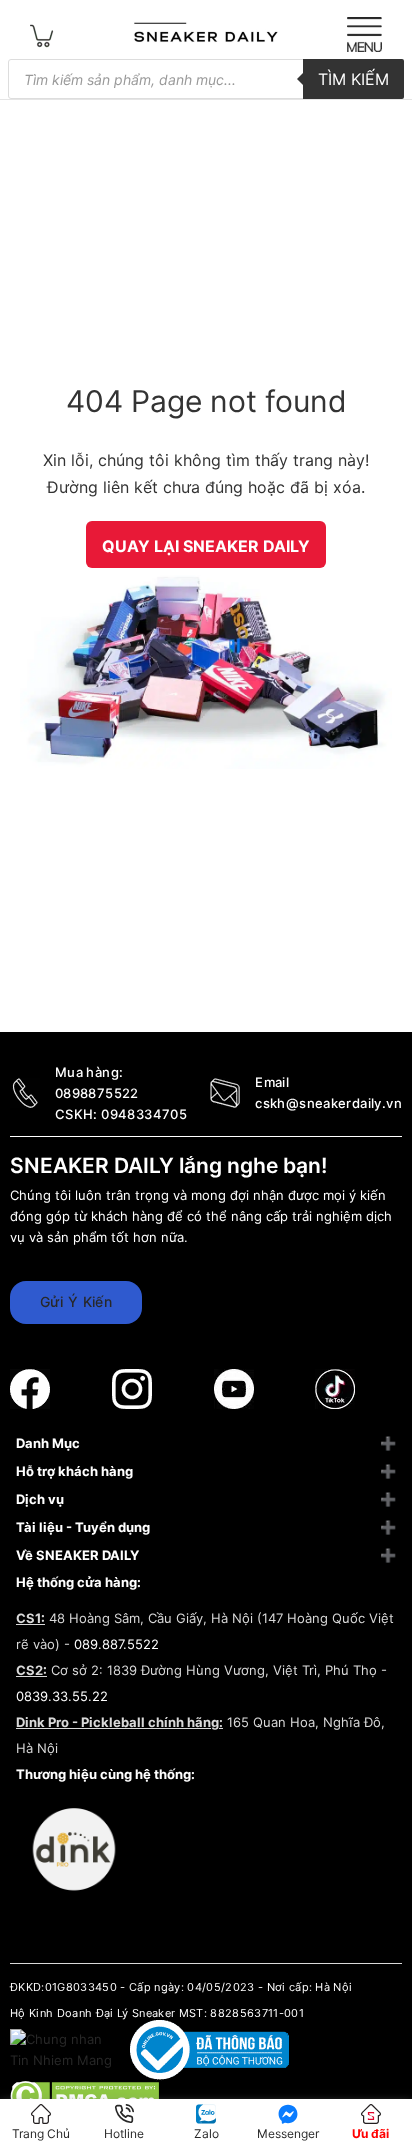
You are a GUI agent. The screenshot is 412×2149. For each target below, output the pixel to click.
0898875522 (97, 1093)
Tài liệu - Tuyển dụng (83, 1527)
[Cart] (42, 34)
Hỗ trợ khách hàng (74, 1471)
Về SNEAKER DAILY (77, 1555)
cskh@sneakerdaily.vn (328, 1103)
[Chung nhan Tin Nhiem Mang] (63, 2049)
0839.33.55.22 (62, 1696)
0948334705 (144, 1114)
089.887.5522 (116, 1644)
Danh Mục (48, 1443)
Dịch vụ (40, 1499)
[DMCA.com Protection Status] (84, 2094)
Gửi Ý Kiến (76, 1301)
